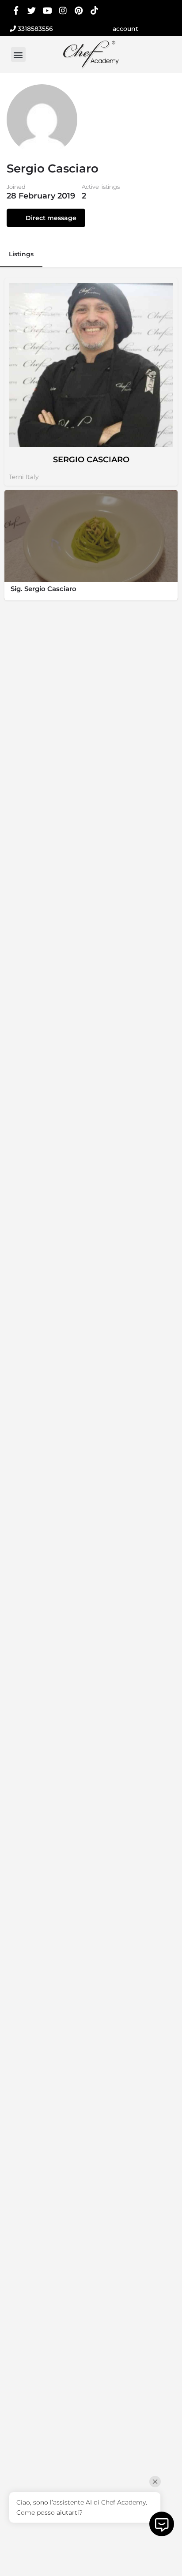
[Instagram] (63, 10)
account (125, 29)
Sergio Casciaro (91, 460)
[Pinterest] (79, 10)
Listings (21, 254)
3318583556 (34, 29)
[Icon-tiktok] (94, 10)
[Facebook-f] (16, 10)
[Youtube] (47, 10)
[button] (18, 54)
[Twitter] (32, 10)
